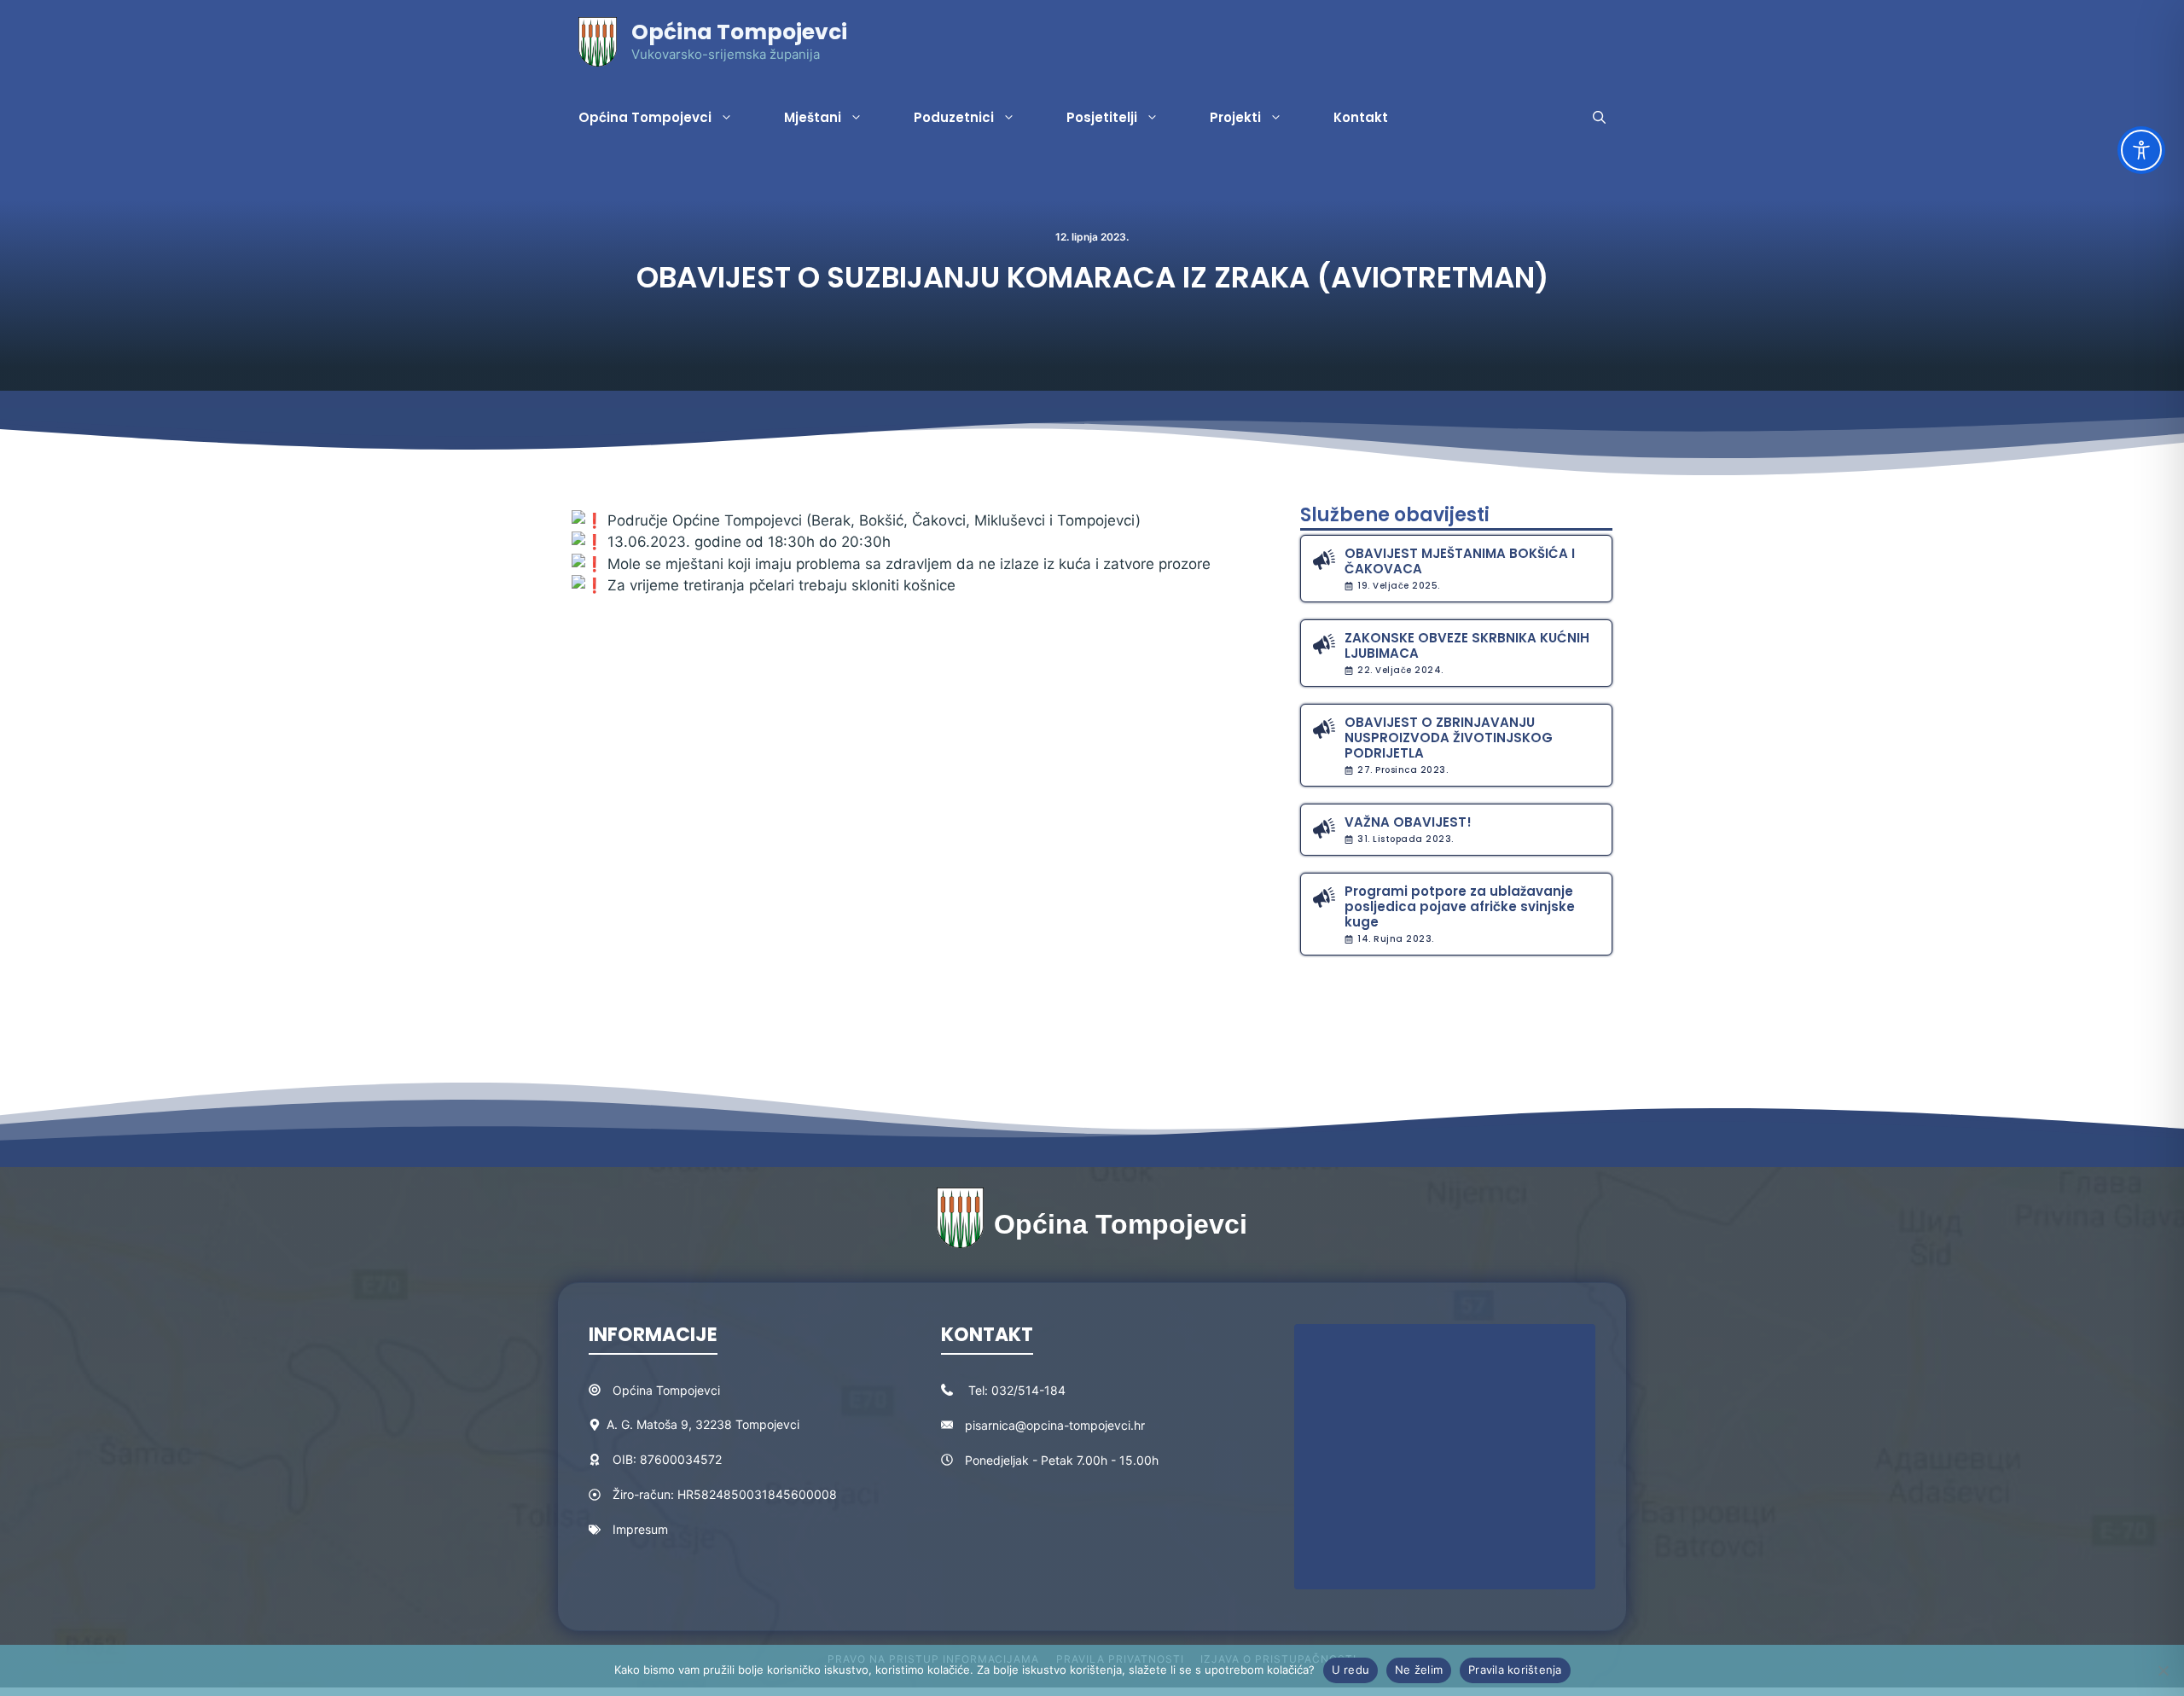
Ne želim (1419, 1670)
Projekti (1235, 117)
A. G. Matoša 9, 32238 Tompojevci (703, 1424)
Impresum (640, 1529)
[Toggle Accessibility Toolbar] (2141, 150)
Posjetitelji (1102, 117)
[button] (1599, 118)
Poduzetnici (954, 117)
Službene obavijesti (1395, 515)
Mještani (813, 117)
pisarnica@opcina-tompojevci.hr (1055, 1425)
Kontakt (1361, 117)
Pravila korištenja (1515, 1670)
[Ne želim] (2163, 1670)
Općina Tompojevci (739, 32)
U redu (1351, 1670)
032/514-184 (1028, 1390)
